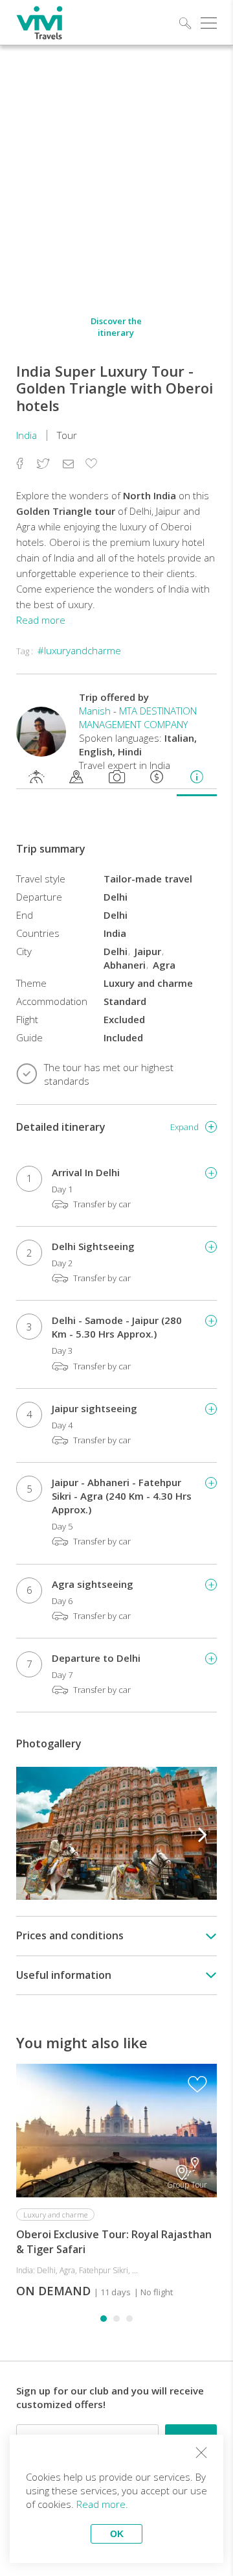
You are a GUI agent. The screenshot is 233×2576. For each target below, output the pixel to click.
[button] (203, 1833)
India (27, 435)
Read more (41, 620)
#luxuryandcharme (79, 650)
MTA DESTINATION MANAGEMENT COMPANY (138, 717)
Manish (95, 711)
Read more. (102, 2504)
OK (117, 2534)
